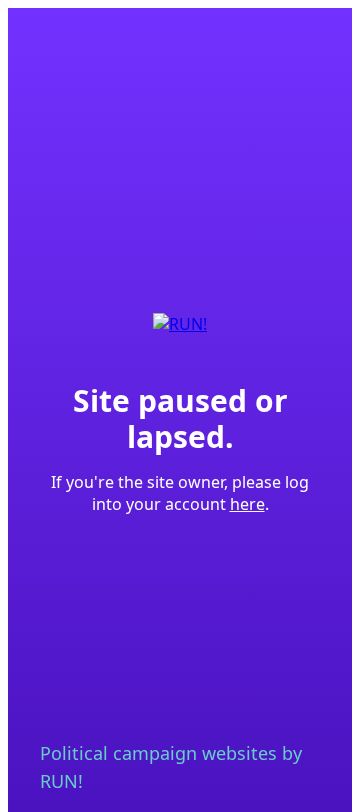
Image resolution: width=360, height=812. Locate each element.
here (247, 504)
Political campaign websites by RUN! (171, 767)
